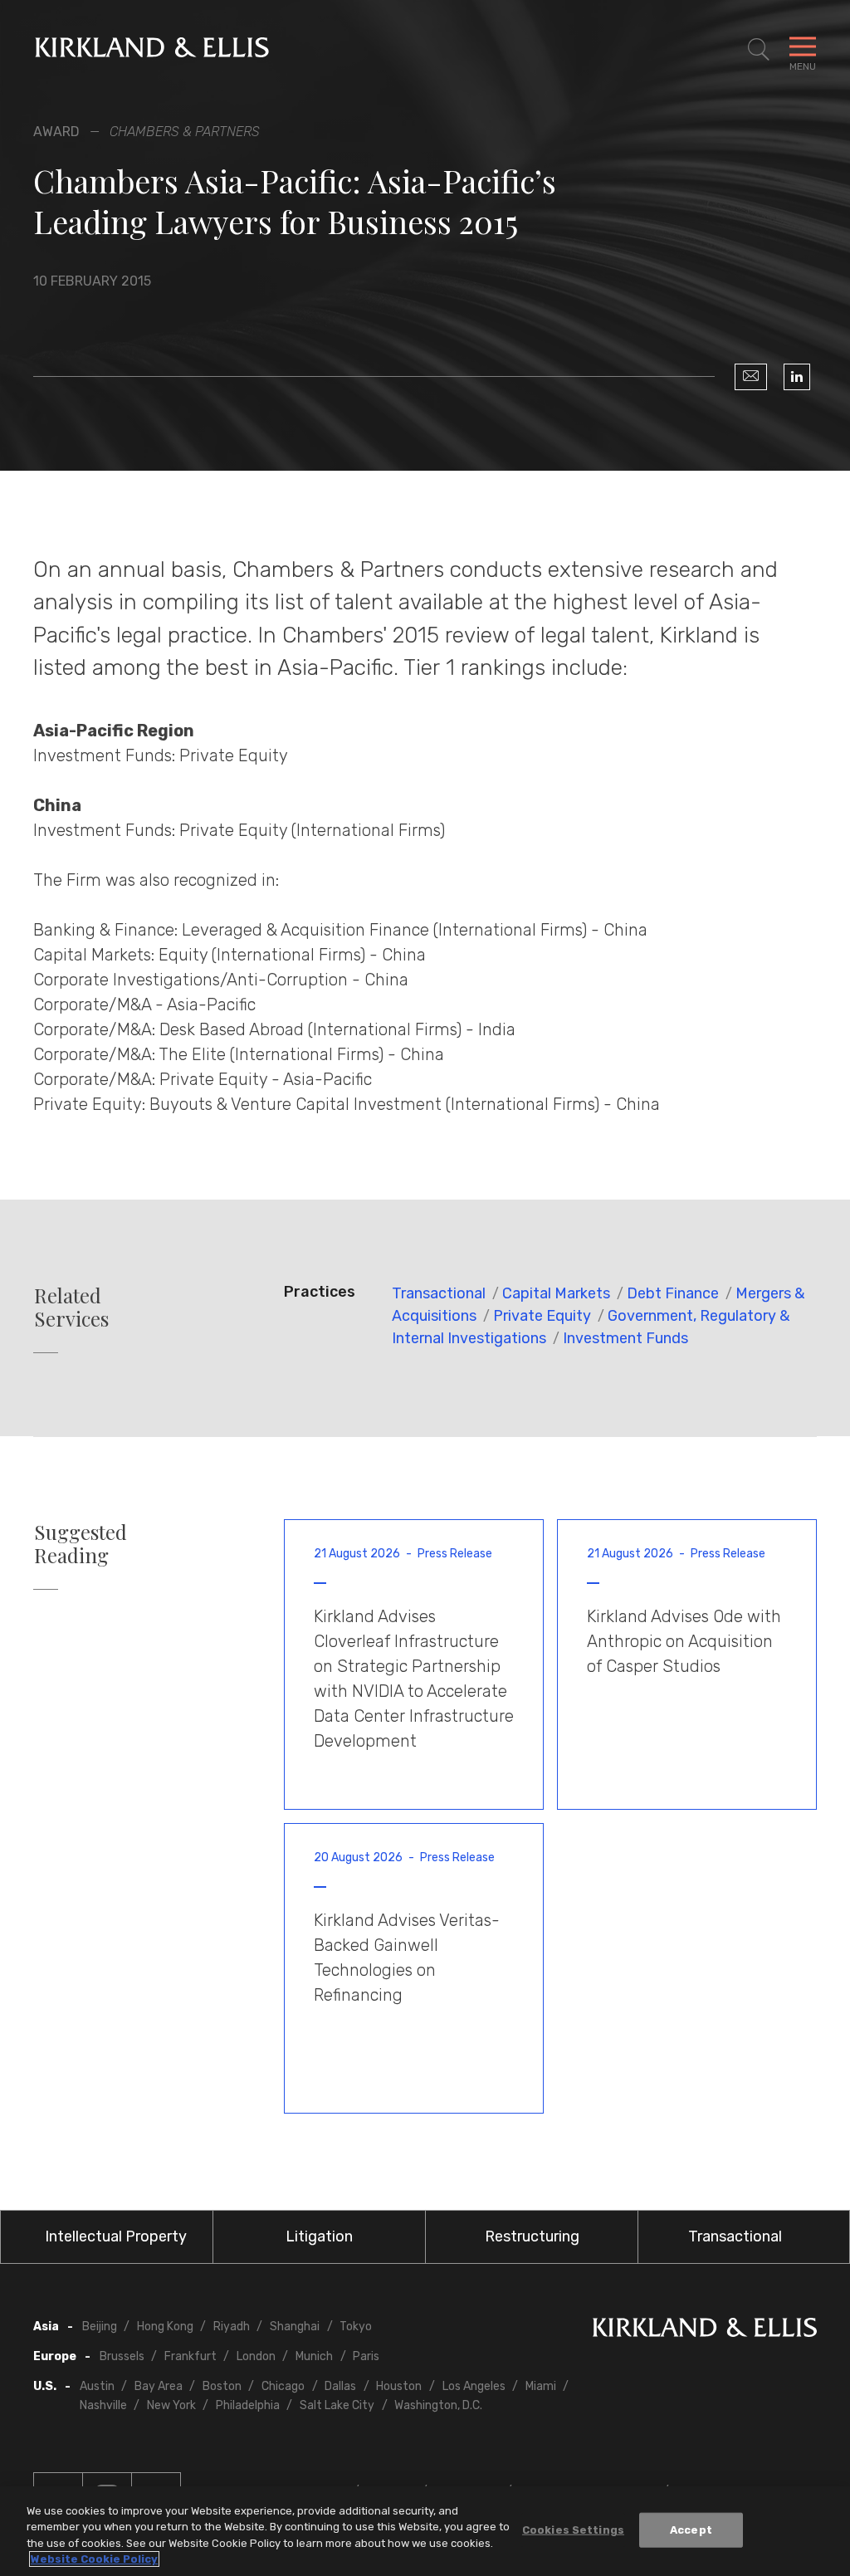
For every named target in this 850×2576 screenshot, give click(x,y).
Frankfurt (191, 2356)
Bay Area (159, 2386)
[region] (425, 2531)
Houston (399, 2386)
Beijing (100, 2327)
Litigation (319, 2236)
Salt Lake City (337, 2405)
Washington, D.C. (438, 2405)
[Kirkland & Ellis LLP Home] (705, 2331)
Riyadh (232, 2327)
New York (171, 2405)
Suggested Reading (81, 1544)
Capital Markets (556, 1293)
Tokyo (356, 2327)
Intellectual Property (116, 2236)
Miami (541, 2386)
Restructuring (532, 2236)
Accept (691, 2530)
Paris (366, 2356)
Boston (222, 2386)
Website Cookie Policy (94, 2559)
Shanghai (295, 2327)
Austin (97, 2386)
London (256, 2356)
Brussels (122, 2356)
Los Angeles (474, 2386)
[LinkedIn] (797, 377)
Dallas (340, 2386)
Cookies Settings (573, 2530)
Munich (314, 2356)
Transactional (439, 1293)
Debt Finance (673, 1293)
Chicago (283, 2386)
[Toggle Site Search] (759, 50)
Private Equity (542, 1316)
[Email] (751, 377)
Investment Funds (625, 1338)
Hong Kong (165, 2327)
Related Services (71, 1308)
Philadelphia (248, 2405)
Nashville (103, 2405)
